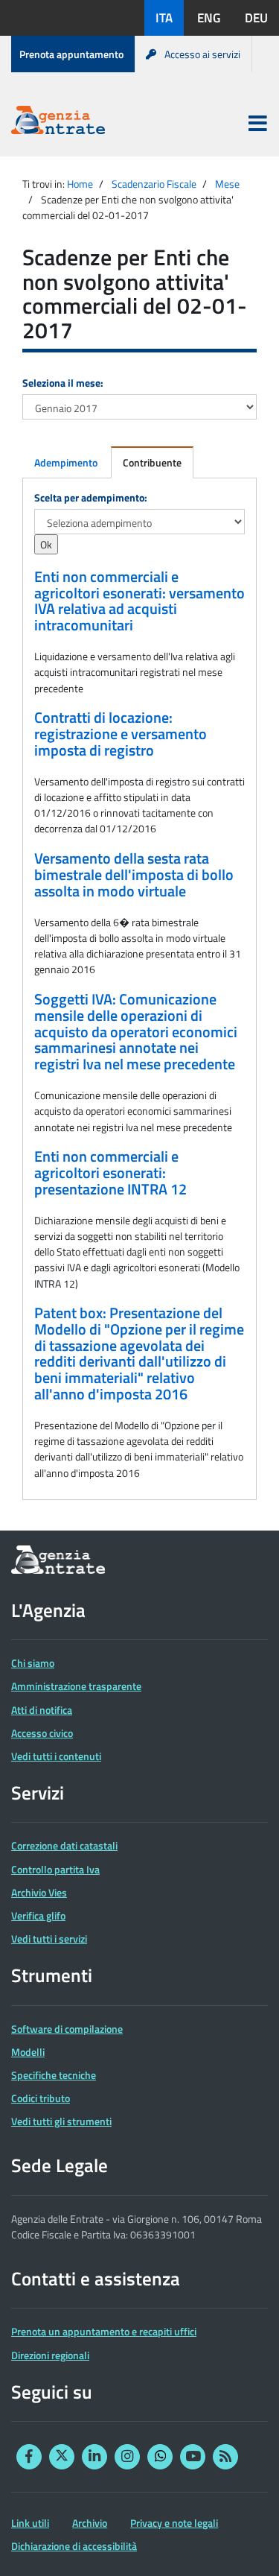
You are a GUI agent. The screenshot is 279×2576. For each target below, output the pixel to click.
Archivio (90, 2523)
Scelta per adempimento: (91, 497)
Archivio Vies (39, 1892)
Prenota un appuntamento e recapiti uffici (104, 2331)
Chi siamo (33, 1663)
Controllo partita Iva (55, 1869)
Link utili (30, 2523)
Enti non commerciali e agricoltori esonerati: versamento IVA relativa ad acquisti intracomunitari (139, 601)
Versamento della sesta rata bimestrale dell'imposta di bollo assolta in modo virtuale (134, 874)
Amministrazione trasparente (76, 1686)
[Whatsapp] (160, 2457)
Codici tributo (41, 2098)
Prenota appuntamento (71, 54)
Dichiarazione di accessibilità (74, 2546)
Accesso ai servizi (202, 54)
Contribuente (152, 462)
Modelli (28, 2052)
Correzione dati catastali (64, 1845)
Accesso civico (42, 1733)
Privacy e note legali (174, 2523)
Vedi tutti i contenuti (56, 1756)
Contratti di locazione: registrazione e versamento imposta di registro (121, 734)
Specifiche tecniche (54, 2075)
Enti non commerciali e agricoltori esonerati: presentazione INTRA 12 (110, 1173)
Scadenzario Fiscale (154, 184)
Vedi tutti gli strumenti (61, 2121)
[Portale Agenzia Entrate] (58, 123)
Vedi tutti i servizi (49, 1939)
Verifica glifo (38, 1915)
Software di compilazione (67, 2029)
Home (80, 184)
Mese (227, 184)
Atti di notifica (42, 1710)
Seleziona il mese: (63, 383)
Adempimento (66, 462)
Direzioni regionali (50, 2355)
